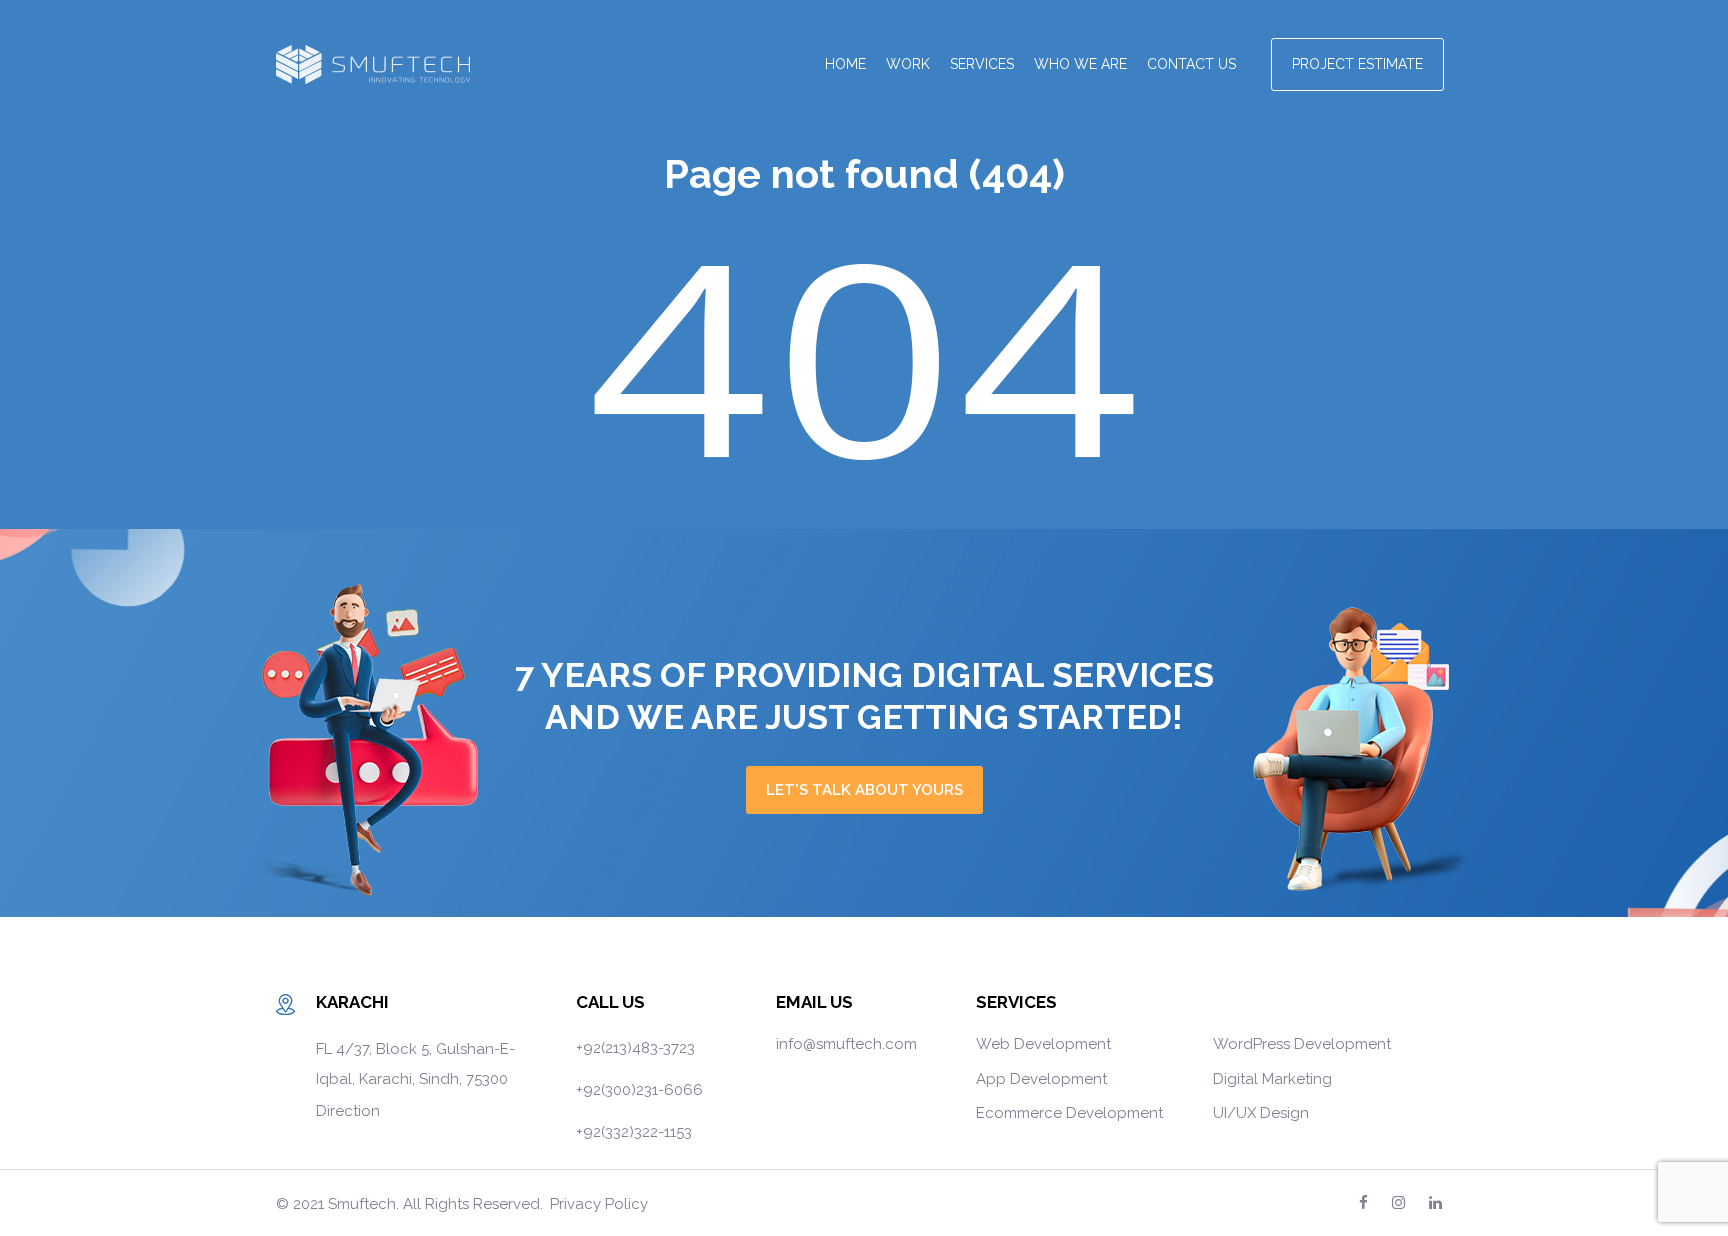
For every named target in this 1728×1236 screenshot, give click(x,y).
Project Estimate (1357, 64)
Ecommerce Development (1069, 1113)
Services (982, 64)
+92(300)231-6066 (639, 1090)
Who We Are (1080, 64)
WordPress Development (1302, 1044)
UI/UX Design (1261, 1113)
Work (908, 64)
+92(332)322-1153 (634, 1132)
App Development (1041, 1079)
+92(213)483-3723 (635, 1048)
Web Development (1043, 1044)
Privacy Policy (599, 1204)
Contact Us (1191, 64)
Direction (348, 1111)
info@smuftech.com (846, 1044)
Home (845, 64)
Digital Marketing (1272, 1079)
